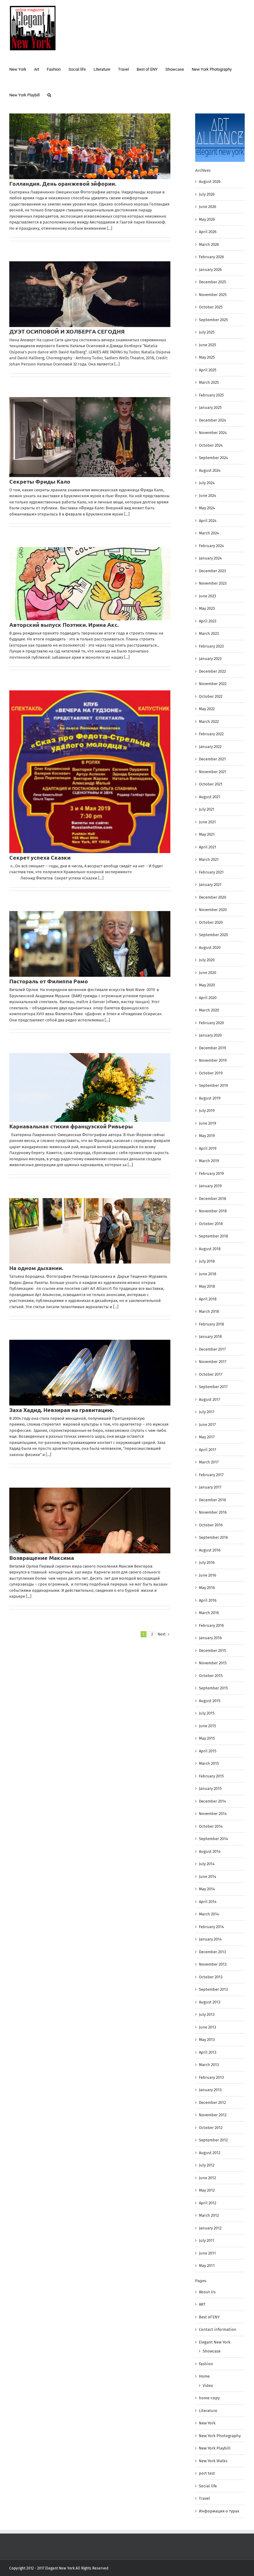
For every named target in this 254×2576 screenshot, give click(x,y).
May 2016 (207, 1588)
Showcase (212, 2351)
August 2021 (210, 797)
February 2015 (211, 1776)
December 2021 (212, 759)
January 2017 (210, 1487)
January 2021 (210, 885)
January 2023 (210, 659)
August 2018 (210, 1249)
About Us (207, 2292)
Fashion (206, 2364)
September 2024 (213, 458)
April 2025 (208, 370)
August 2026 (210, 181)
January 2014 (210, 1939)
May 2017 (207, 1437)
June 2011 (207, 2253)
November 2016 (213, 1512)
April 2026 (208, 232)
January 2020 (210, 1035)
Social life (208, 2486)
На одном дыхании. (36, 1268)
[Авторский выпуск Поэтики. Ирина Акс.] (90, 584)
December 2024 (212, 420)
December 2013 (212, 1952)
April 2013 (208, 2052)
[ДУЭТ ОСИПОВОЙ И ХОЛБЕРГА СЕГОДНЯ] (90, 294)
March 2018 (209, 1311)
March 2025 (209, 382)
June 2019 (208, 1123)
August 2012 (210, 2153)
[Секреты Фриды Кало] (90, 437)
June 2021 (207, 822)
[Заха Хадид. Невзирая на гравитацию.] (90, 1373)
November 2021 (213, 772)
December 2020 (212, 897)
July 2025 (207, 332)
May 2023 (207, 608)
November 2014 (213, 1814)
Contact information (218, 2329)
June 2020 (208, 973)
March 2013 (209, 2065)
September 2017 (213, 1387)
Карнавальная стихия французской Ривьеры (71, 1126)
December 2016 (212, 1500)
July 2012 (207, 2165)
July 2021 (207, 809)
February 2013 (211, 2077)
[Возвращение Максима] (90, 1520)
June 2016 (208, 1575)
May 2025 (207, 357)
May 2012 (207, 2190)
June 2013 (207, 2027)
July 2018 (207, 1261)
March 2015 (209, 1763)
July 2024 (207, 483)
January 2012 (210, 2228)
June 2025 (208, 345)
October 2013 (211, 1977)
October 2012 (211, 2128)
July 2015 (207, 1713)
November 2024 (213, 433)
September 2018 (213, 1236)
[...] (109, 228)
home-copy (209, 2398)
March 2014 (209, 1914)
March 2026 (209, 244)
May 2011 (207, 2266)
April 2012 (208, 2203)
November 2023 (213, 583)
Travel (204, 2498)
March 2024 (209, 533)
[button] (49, 94)
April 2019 (208, 1148)
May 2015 (207, 1738)
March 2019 (209, 1161)
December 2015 (212, 1651)
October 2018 (211, 1224)
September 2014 (213, 1839)
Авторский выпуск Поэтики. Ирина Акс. (64, 624)
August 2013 (210, 2002)
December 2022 (212, 671)
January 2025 (210, 407)
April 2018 (208, 1299)
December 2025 (212, 282)
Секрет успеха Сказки (40, 857)
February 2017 (211, 1475)
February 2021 (211, 872)
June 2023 (207, 596)
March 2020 (209, 1010)
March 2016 (209, 1613)
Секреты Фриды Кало (40, 481)
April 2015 (208, 1751)
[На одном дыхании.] (90, 1231)
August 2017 (210, 1399)
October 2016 (211, 1525)
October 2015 (211, 1676)
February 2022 (211, 734)
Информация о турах (219, 2511)
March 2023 (209, 633)
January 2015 (210, 1788)
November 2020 (213, 910)
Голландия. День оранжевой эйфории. (63, 183)
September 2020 (213, 935)
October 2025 (211, 307)
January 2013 (210, 2090)
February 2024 (211, 546)
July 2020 (207, 960)
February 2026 (211, 257)
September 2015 (213, 1688)
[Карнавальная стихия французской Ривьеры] (90, 1087)
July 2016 (207, 1562)
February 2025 (211, 395)
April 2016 (208, 1600)
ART (202, 2304)
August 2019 (210, 1098)
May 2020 (207, 985)
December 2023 (212, 571)
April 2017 (208, 1450)
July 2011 (207, 2240)
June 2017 (207, 1425)
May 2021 (207, 834)
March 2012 (209, 2215)
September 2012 (213, 2140)
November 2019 (213, 1060)
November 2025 (213, 295)
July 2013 (207, 2014)
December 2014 (212, 1801)
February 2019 (211, 1173)
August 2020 (210, 947)
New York (207, 2423)
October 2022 (211, 696)
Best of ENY (209, 2317)
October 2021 (211, 784)
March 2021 (209, 859)
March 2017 (209, 1462)
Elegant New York (215, 2342)
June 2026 (208, 207)
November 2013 (213, 1964)
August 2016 (210, 1550)
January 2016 (210, 1638)
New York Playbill (215, 2448)
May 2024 (207, 508)
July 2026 (207, 194)
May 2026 (207, 219)
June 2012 (207, 2178)
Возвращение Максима (42, 1558)
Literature (208, 2411)
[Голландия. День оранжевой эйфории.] (90, 146)
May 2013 (207, 2040)
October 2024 (211, 445)
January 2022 (210, 747)
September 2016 (213, 1537)
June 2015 (208, 1726)
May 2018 (207, 1286)
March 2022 (209, 721)
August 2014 (210, 1851)
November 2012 (213, 2115)
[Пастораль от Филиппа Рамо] (90, 944)
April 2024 (208, 521)
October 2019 (211, 1073)
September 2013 (213, 1989)
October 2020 (211, 922)
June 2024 (208, 496)
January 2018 (210, 1337)
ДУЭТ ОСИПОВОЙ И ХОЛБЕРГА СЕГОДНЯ (67, 331)
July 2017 (207, 1412)
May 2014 (207, 1889)
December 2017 (212, 1349)
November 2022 (213, 684)
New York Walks (213, 2461)
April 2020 (208, 998)
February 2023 (211, 646)
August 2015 (210, 1701)
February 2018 (211, 1324)
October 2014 (211, 1826)
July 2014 (207, 1864)
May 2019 (207, 1136)
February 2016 (211, 1625)
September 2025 (213, 320)
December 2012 (212, 2102)
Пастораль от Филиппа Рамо (49, 981)
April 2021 (208, 847)
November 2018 (213, 1211)
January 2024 (210, 558)
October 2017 (211, 1374)
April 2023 (208, 621)
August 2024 (210, 470)
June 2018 (208, 1274)
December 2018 (212, 1199)
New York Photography (220, 2436)
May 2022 (207, 709)
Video (208, 2386)
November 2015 (213, 1663)
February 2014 (211, 1927)
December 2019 (212, 1048)
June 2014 (208, 1877)
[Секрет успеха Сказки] (90, 772)
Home (204, 2376)
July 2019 (207, 1111)
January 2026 (210, 270)
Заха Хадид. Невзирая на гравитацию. (62, 1410)
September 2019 (213, 1085)
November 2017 (213, 1362)
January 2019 (210, 1186)
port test (207, 2473)
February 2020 (211, 1023)
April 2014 (208, 1902)
